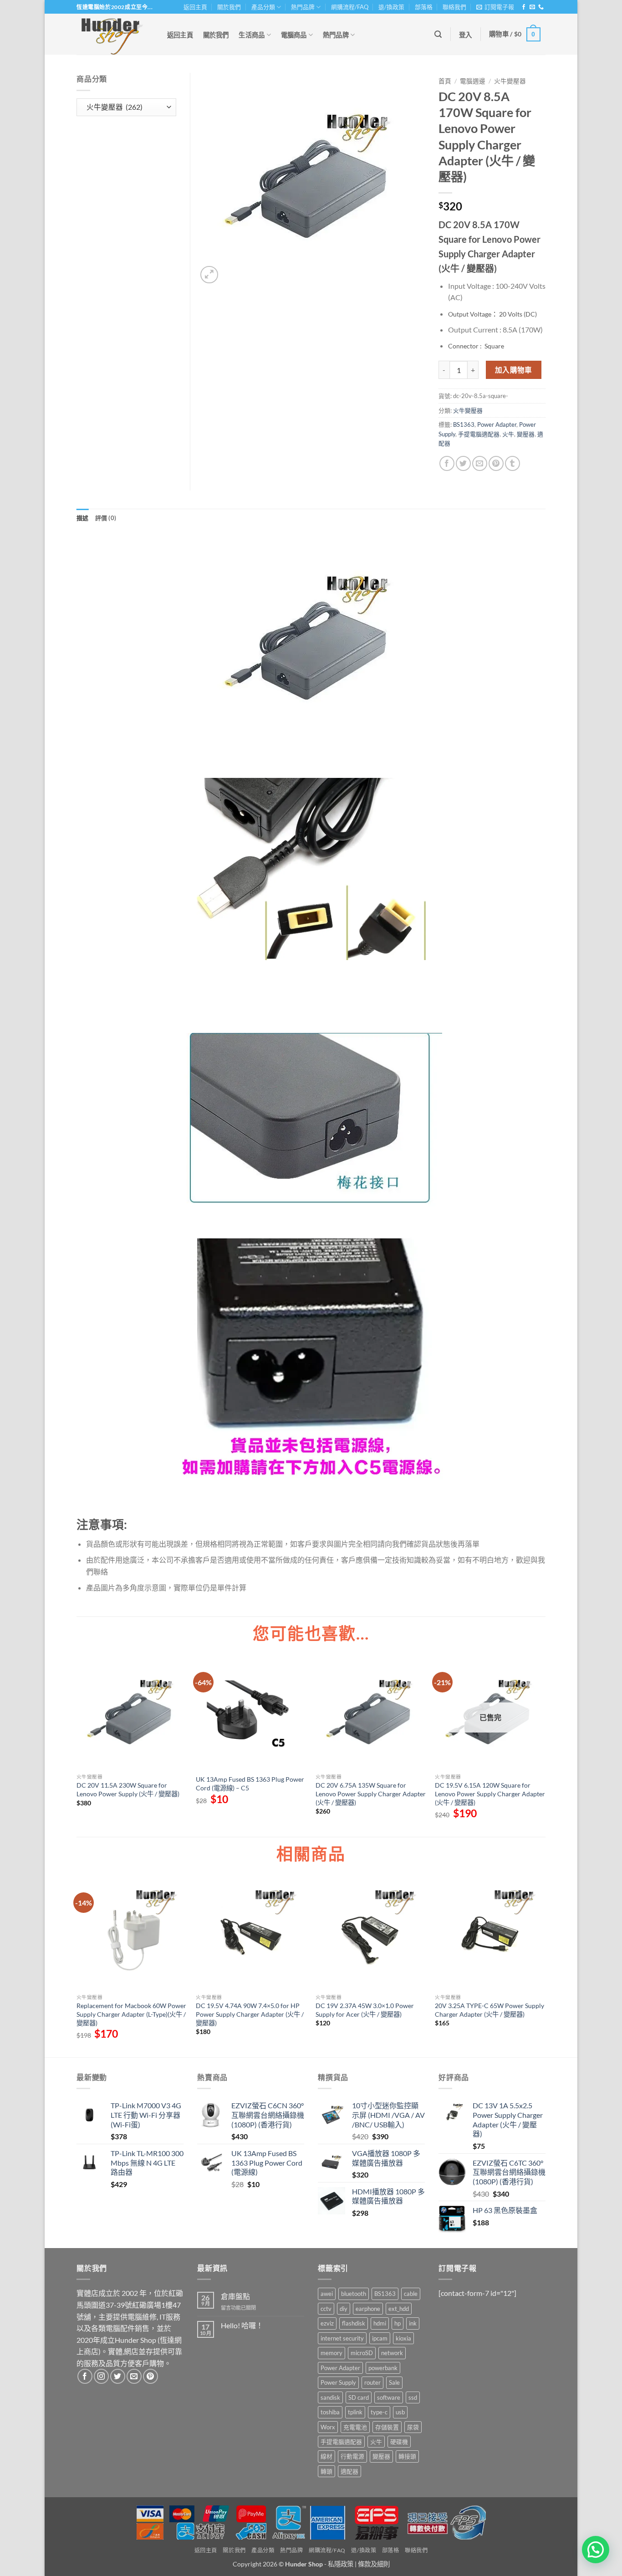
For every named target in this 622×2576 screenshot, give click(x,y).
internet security (342, 2338)
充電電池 (355, 2427)
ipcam (380, 2338)
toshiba (330, 2412)
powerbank (383, 2368)
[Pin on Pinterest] (496, 463)
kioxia (403, 2338)
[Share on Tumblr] (512, 463)
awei (327, 2294)
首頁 (445, 81)
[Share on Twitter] (463, 463)
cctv (326, 2309)
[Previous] (77, 1967)
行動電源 (352, 2456)
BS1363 (464, 424)
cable (411, 2294)
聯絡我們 (454, 7)
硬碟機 (399, 2442)
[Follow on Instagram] (101, 2376)
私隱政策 (341, 2564)
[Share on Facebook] (447, 463)
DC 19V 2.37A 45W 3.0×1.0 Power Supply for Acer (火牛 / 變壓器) (365, 2010)
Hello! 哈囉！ (242, 2325)
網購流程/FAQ (350, 7)
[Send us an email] (532, 7)
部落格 (424, 7)
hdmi (380, 2323)
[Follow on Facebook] (524, 7)
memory (331, 2353)
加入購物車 (514, 370)
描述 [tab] (83, 518)
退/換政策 (391, 7)
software (389, 2397)
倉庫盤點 (235, 2296)
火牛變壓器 (510, 81)
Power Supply (338, 2382)
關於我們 (229, 7)
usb (400, 2412)
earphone (368, 2309)
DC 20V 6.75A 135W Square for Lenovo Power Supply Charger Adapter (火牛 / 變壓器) (371, 1794)
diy (344, 2309)
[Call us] (541, 7)
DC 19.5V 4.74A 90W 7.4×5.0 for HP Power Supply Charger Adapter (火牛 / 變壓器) (250, 2014)
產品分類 (263, 7)
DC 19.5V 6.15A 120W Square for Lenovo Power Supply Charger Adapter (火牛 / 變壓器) (490, 1794)
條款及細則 (374, 2564)
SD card (359, 2397)
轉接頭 (407, 2456)
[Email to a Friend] (480, 463)
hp (398, 2323)
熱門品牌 (303, 7)
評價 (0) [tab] (106, 518)
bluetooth (354, 2294)
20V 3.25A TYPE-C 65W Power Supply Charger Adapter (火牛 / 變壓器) (489, 2010)
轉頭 (326, 2471)
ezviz (327, 2323)
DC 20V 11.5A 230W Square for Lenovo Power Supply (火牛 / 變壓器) (128, 1789)
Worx (328, 2427)
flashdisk (354, 2323)
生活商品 (252, 35)
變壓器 (526, 434)
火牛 (508, 434)
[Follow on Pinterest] (150, 2376)
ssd (413, 2397)
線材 (326, 2456)
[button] (495, 7)
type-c (379, 2412)
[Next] (545, 1967)
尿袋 (413, 2427)
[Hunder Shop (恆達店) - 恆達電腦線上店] (112, 34)
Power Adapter (497, 424)
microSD (362, 2353)
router (372, 2382)
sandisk (330, 2397)
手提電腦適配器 (479, 434)
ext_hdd (399, 2309)
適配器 (349, 2471)
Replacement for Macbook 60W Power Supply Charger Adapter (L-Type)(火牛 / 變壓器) (131, 2014)
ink (413, 2323)
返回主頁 (195, 7)
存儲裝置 (387, 2427)
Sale (394, 2382)
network (392, 2353)
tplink (355, 2412)
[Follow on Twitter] (118, 2376)
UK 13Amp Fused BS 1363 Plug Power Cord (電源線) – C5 (250, 1784)
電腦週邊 (473, 81)
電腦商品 (294, 35)
